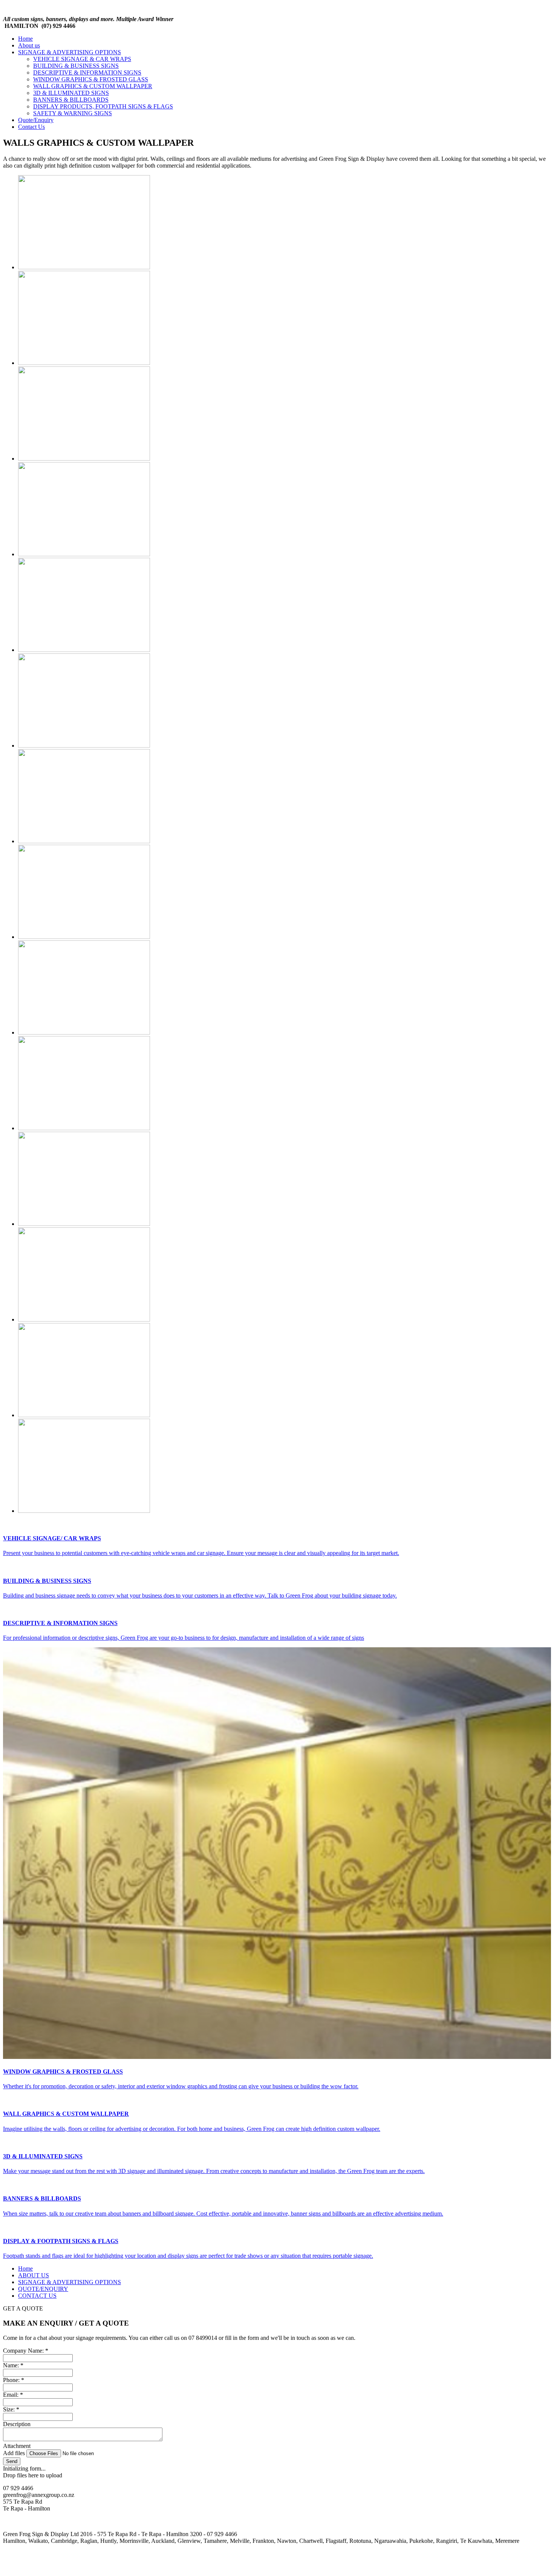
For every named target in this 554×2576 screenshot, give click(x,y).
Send (12, 2461)
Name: (13, 2365)
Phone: (14, 2380)
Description (17, 2424)
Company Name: (26, 2351)
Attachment (17, 2446)
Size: (11, 2409)
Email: (13, 2395)
